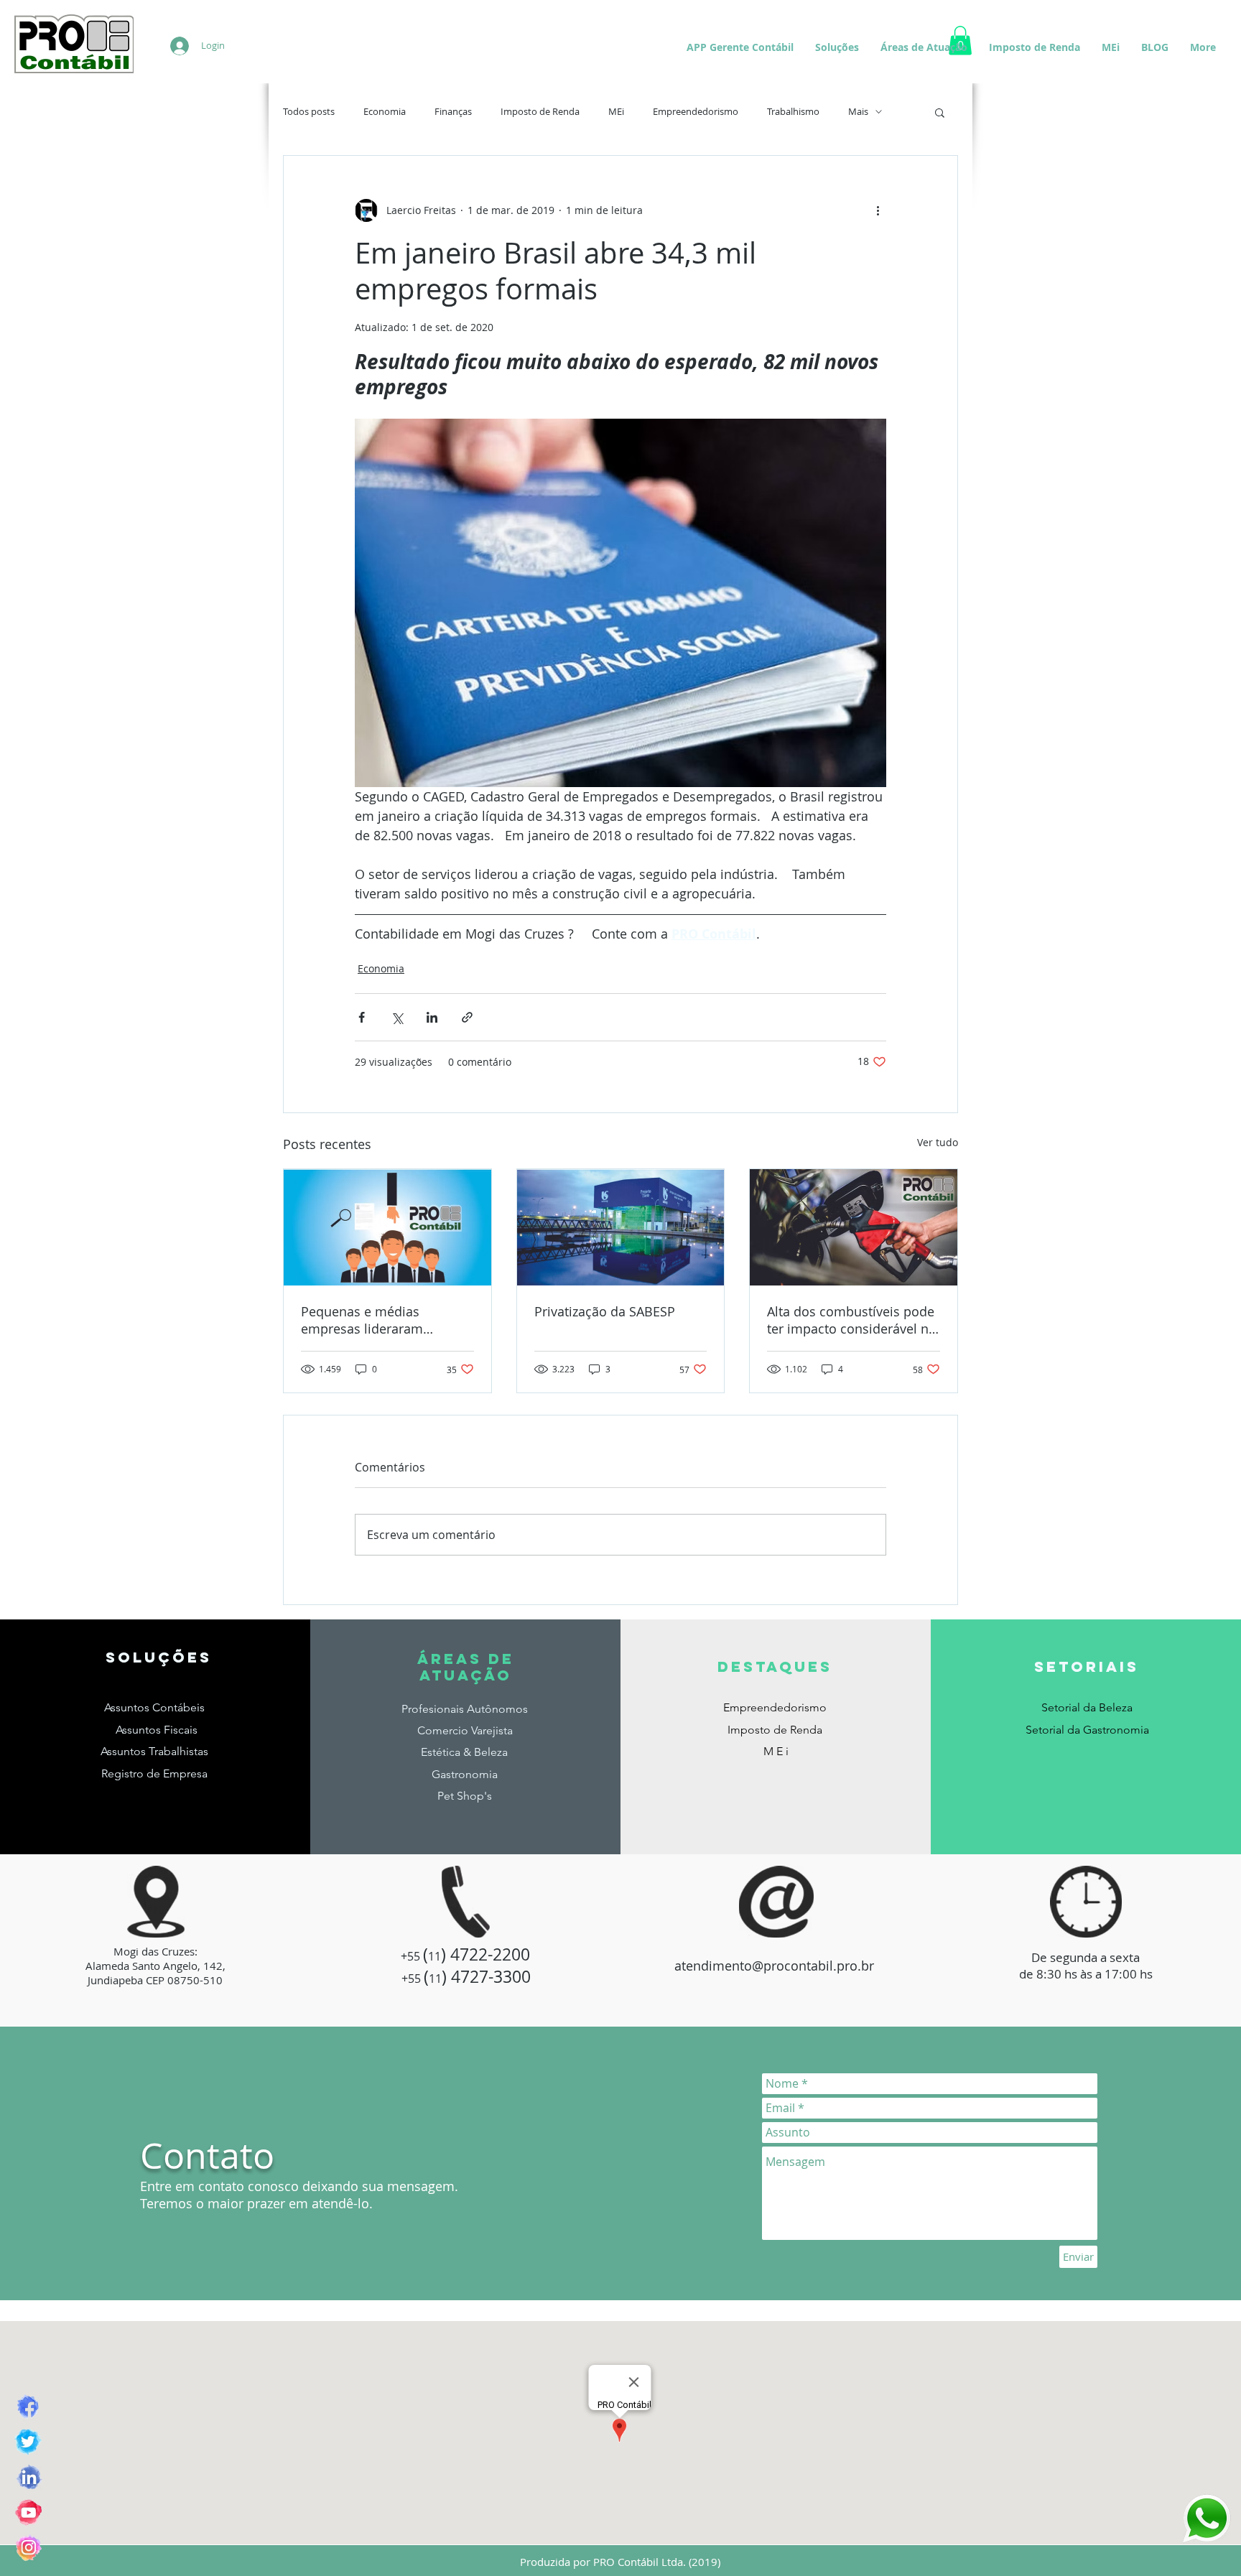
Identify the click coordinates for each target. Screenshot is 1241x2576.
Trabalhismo (793, 112)
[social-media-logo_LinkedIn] (28, 2477)
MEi (616, 112)
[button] (940, 112)
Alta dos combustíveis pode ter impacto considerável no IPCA (852, 1320)
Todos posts (309, 112)
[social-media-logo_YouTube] (28, 2512)
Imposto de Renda (540, 112)
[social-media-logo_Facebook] (28, 2407)
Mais (858, 112)
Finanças (453, 112)
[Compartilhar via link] (467, 1017)
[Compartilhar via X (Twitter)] (397, 1017)
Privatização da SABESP (605, 1311)
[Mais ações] (878, 210)
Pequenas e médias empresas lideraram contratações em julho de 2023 (378, 1320)
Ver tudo (938, 1142)
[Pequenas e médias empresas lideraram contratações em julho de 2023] (387, 1227)
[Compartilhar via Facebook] (362, 1017)
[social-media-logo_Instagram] (28, 2548)
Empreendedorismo (696, 112)
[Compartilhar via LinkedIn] (432, 1017)
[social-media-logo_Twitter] (28, 2442)
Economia (385, 112)
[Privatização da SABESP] (621, 1227)
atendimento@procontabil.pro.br (774, 1966)
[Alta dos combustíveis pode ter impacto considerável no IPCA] (854, 1227)
